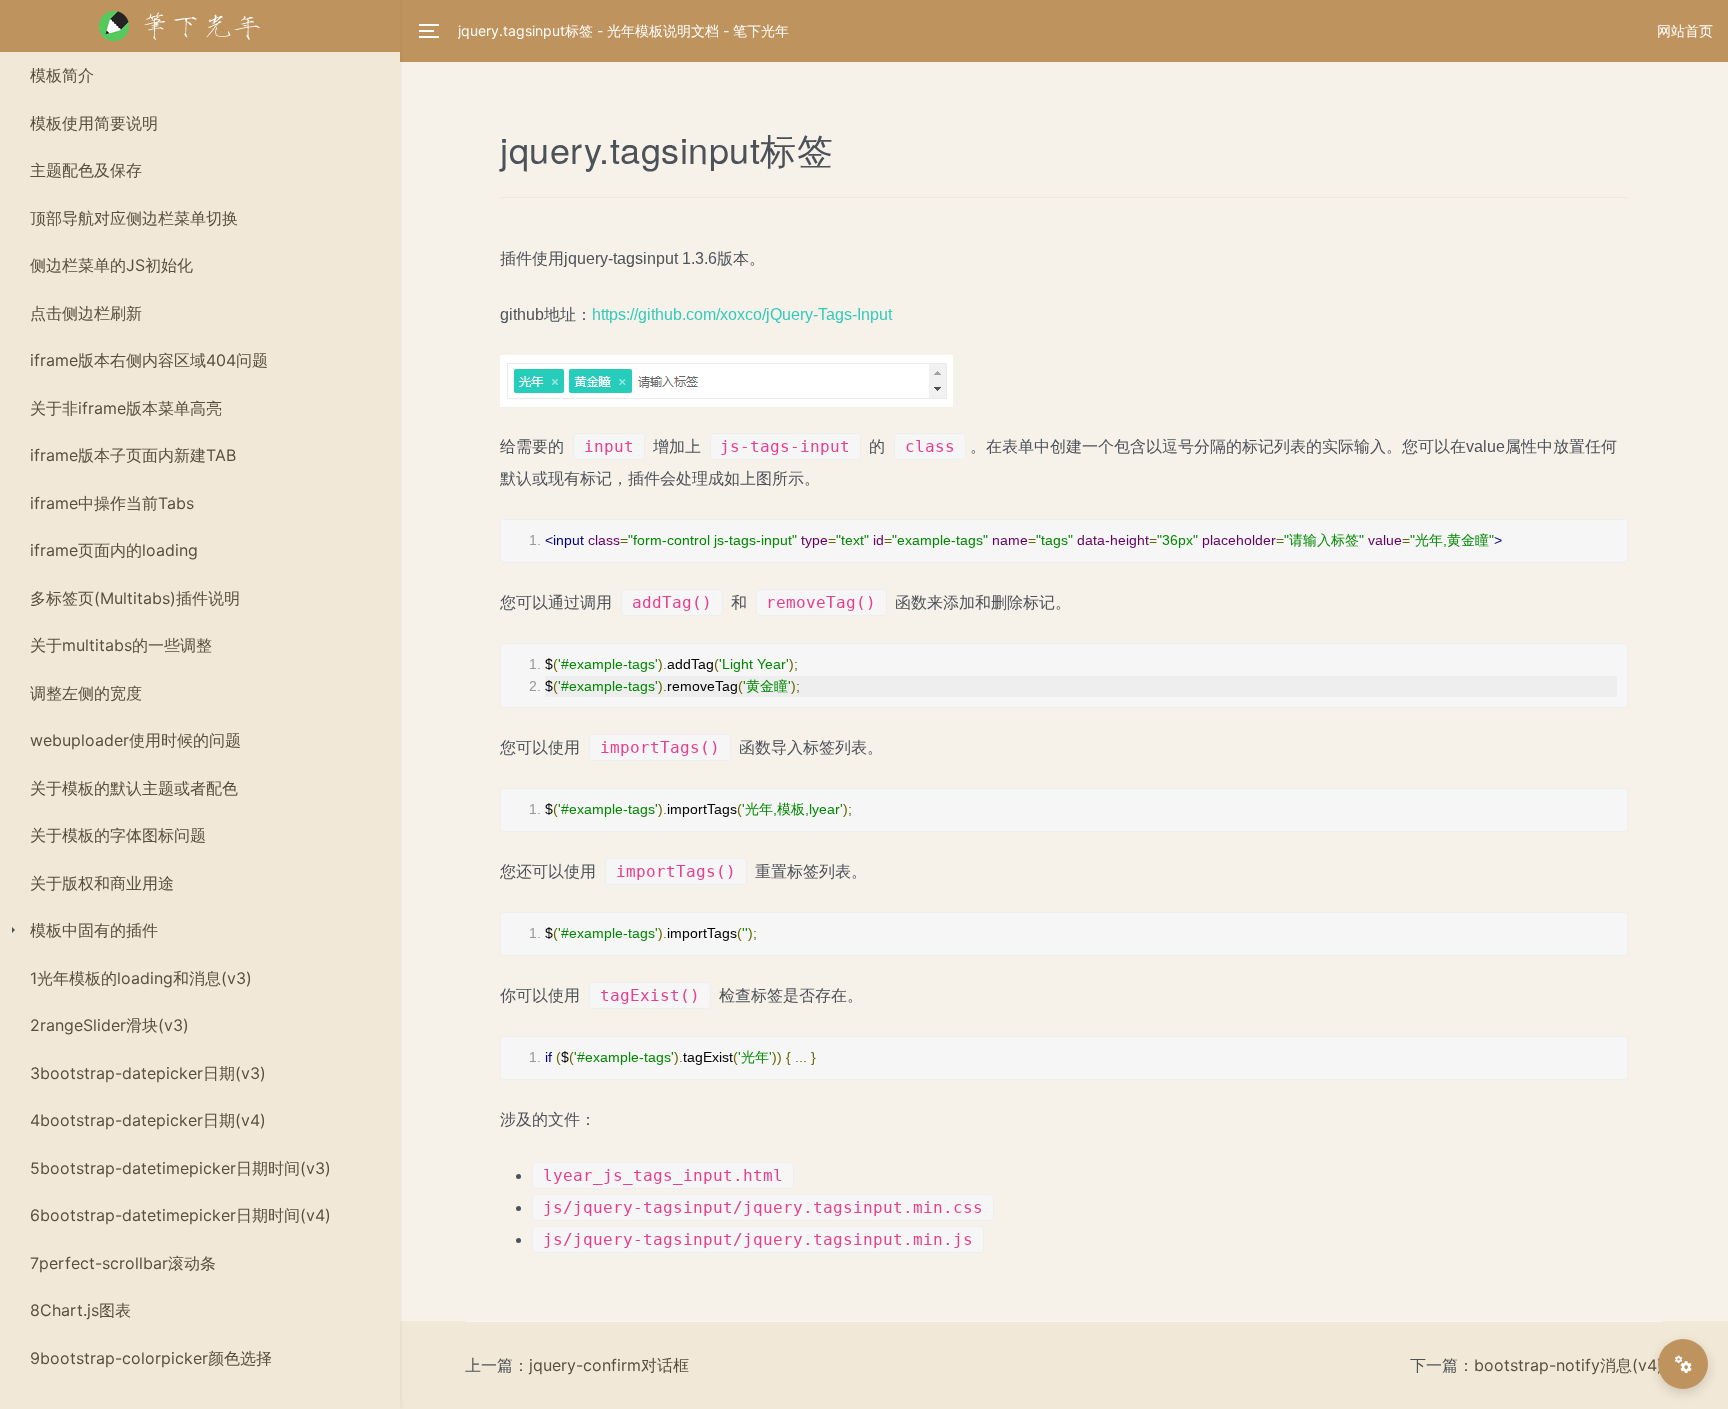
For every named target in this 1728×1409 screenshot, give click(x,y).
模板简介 (62, 75)
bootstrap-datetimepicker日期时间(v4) (180, 1215)
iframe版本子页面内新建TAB (133, 455)
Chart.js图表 (80, 1310)
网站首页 (1685, 30)
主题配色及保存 (86, 170)
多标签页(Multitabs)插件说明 (135, 598)
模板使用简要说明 (94, 123)
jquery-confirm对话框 (609, 1365)
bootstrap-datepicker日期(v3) (148, 1073)
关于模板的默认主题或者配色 (134, 788)
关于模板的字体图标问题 (118, 835)
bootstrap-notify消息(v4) (1568, 1365)
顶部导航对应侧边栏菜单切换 (134, 218)
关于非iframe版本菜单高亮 (126, 408)
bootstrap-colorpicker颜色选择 (151, 1358)
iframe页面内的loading (114, 550)
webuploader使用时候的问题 (135, 740)
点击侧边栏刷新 (86, 313)
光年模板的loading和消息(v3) (141, 978)
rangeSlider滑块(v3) (109, 1025)
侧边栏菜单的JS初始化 (111, 265)
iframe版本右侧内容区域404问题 (149, 360)
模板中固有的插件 (94, 930)
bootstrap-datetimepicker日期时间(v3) (180, 1168)
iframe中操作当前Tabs (112, 503)
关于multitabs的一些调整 (121, 645)
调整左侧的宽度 (86, 693)
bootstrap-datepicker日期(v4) (148, 1120)
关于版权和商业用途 (102, 883)
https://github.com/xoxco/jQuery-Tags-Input (742, 314)
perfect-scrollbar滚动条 (123, 1263)
